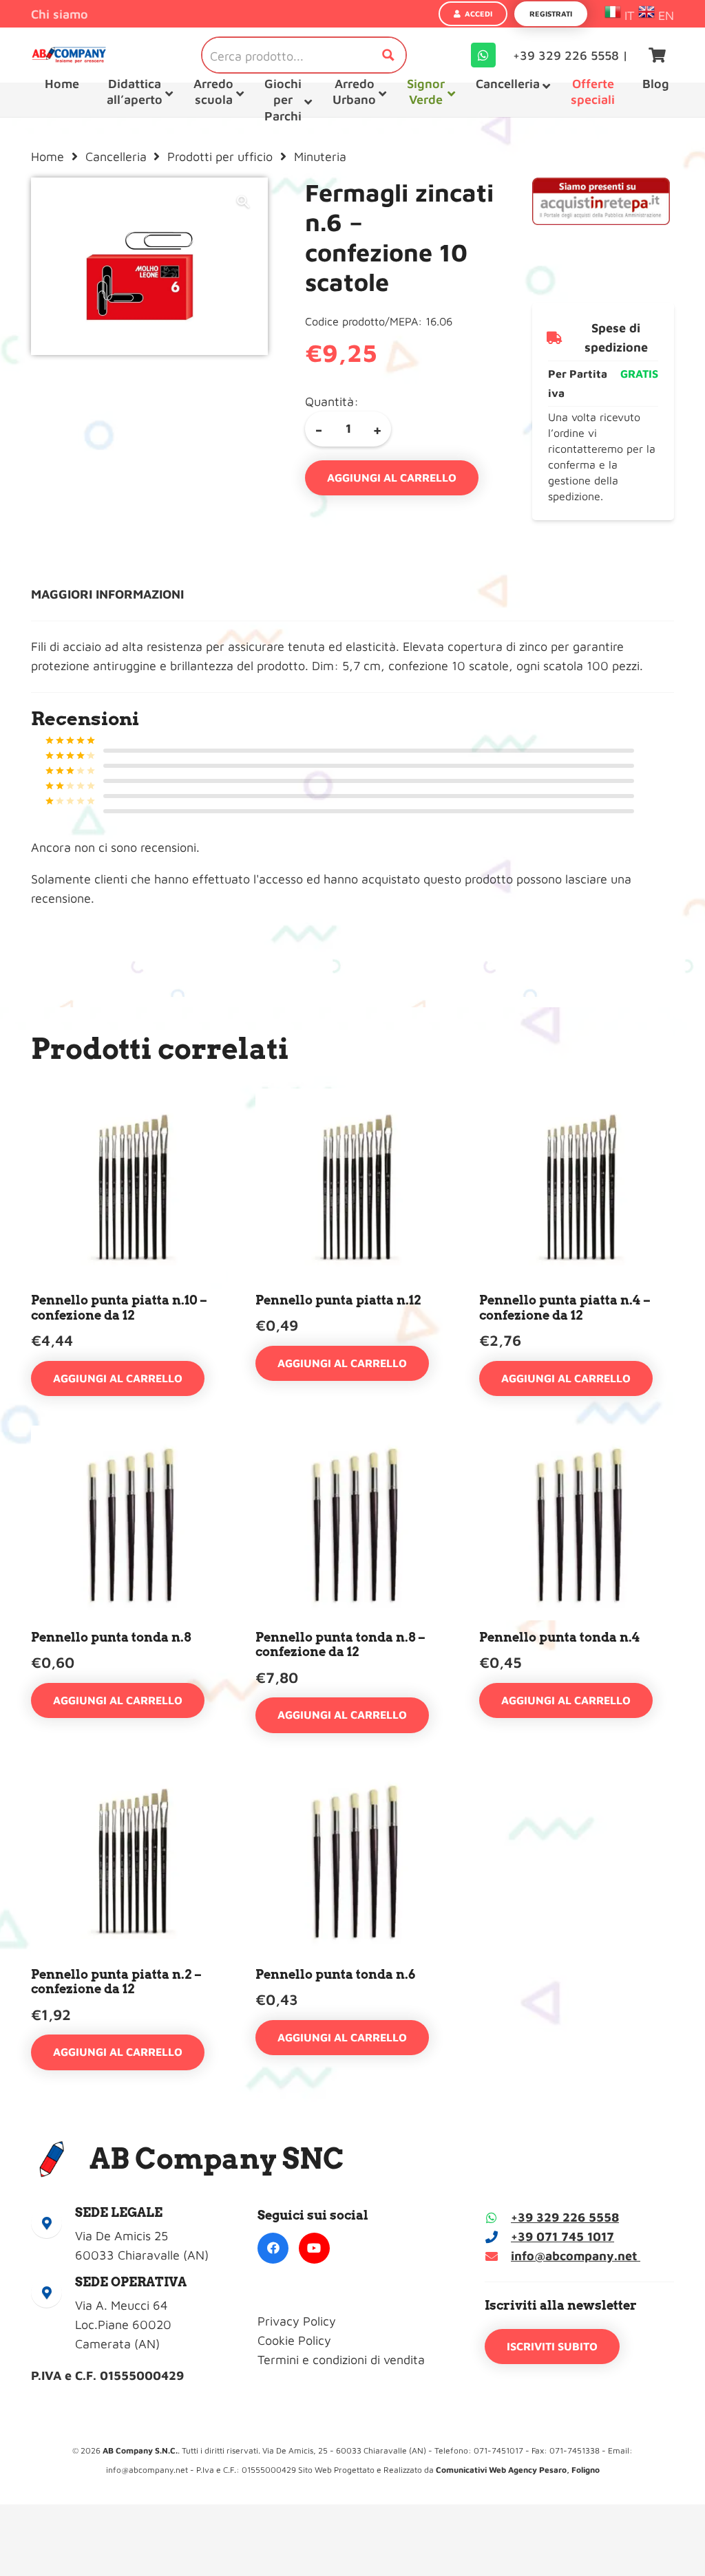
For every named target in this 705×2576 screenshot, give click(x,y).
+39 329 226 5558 (565, 2217)
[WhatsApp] (483, 55)
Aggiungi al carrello (392, 477)
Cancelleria (116, 157)
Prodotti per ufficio (220, 157)
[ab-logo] (69, 55)
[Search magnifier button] (388, 55)
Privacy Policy (297, 2321)
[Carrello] (657, 55)
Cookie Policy (294, 2340)
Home (48, 157)
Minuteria (320, 157)
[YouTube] (314, 2248)
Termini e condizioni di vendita (341, 2360)
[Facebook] (273, 2248)
